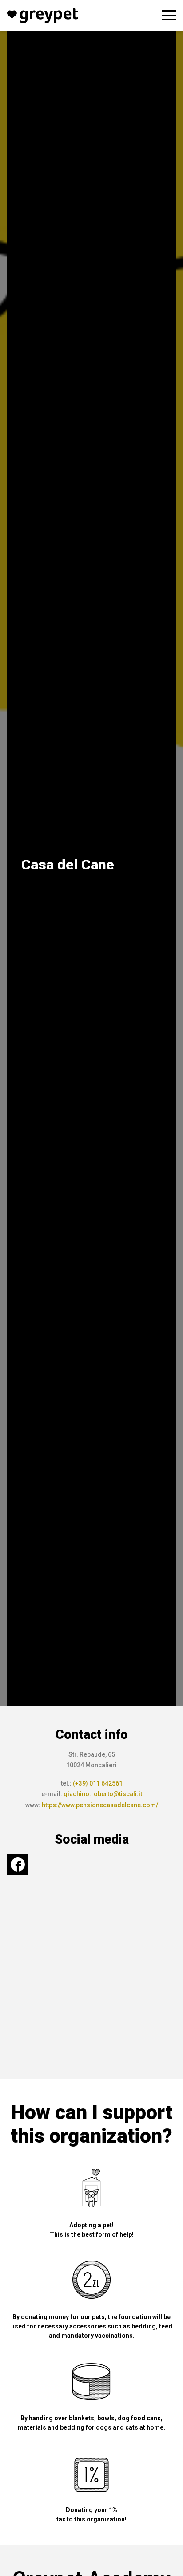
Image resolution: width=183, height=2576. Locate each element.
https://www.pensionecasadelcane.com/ (100, 1805)
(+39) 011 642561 (98, 1783)
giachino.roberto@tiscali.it (103, 1794)
